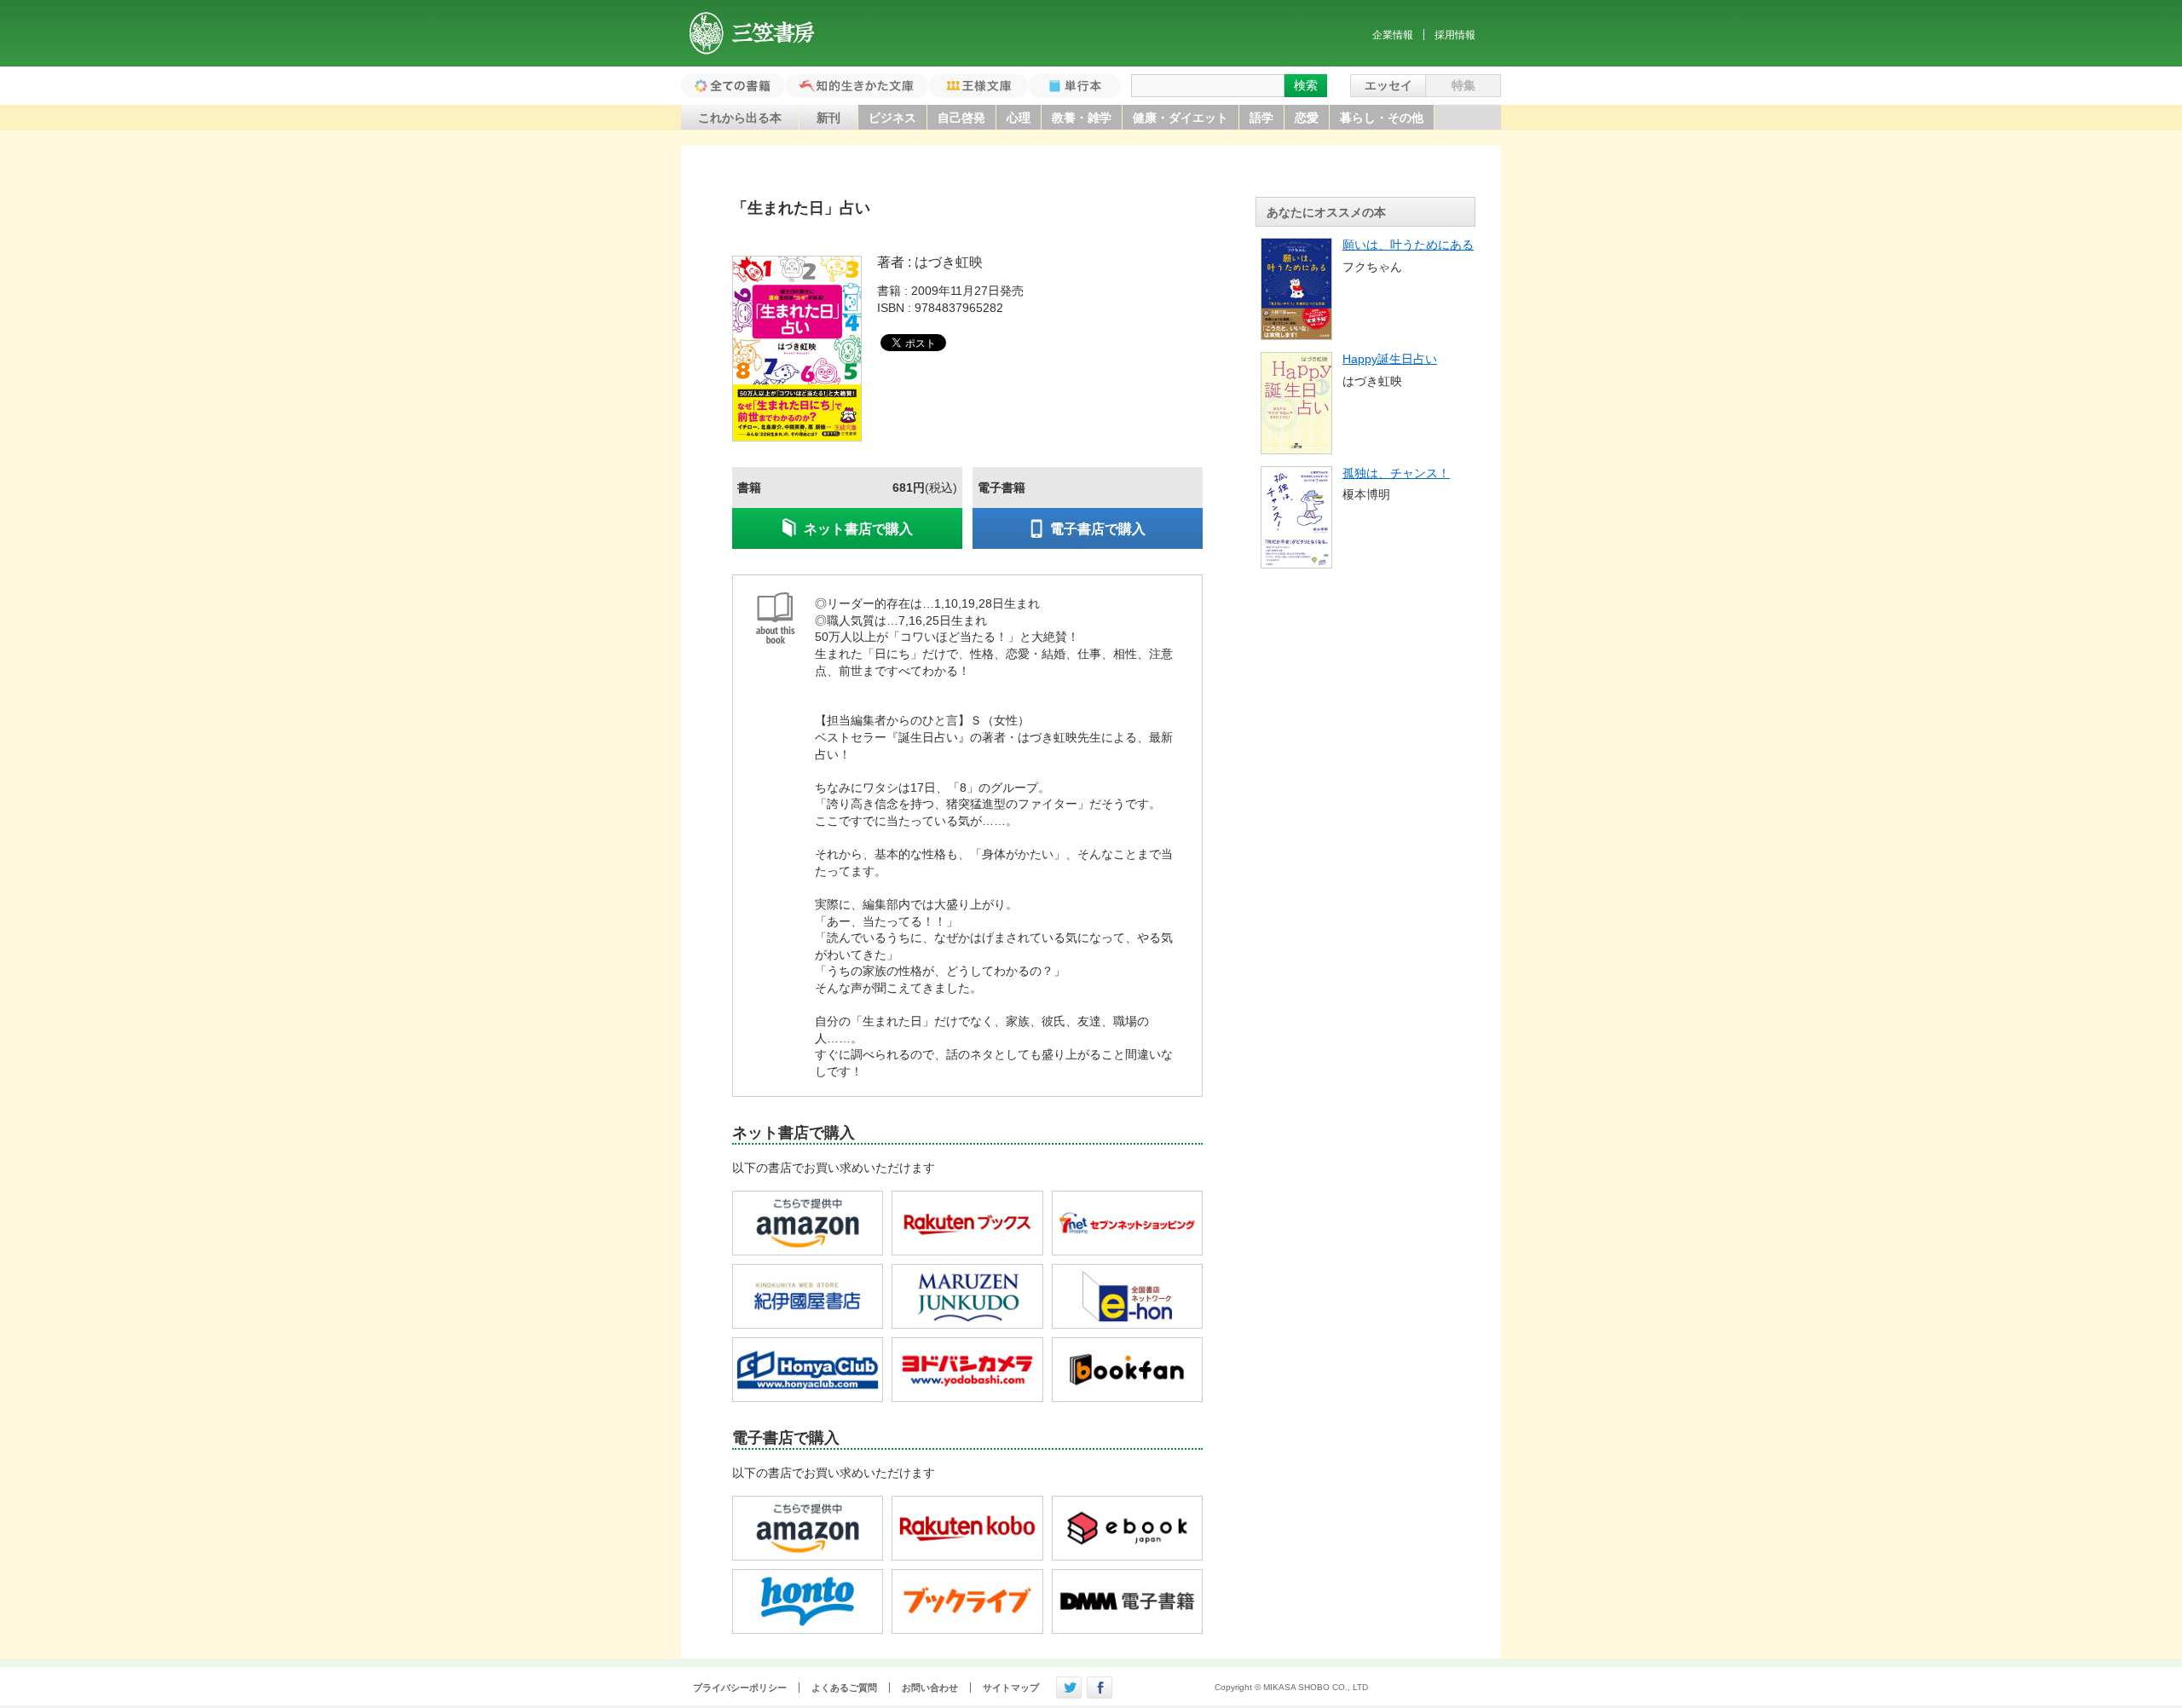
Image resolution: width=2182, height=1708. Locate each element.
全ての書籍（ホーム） (733, 86)
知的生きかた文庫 (857, 86)
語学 (1261, 118)
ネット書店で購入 (858, 529)
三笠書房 (753, 33)
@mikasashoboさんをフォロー (1069, 1688)
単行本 (1075, 86)
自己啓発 (961, 118)
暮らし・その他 (1382, 118)
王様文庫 (978, 86)
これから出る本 (740, 118)
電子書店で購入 (1098, 529)
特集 (1463, 85)
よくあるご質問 (844, 1688)
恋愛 (1307, 118)
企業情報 (1393, 35)
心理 (1019, 118)
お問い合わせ (930, 1688)
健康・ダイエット (1180, 118)
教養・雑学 (1082, 118)
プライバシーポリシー (740, 1688)
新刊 (828, 118)
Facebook (1100, 1688)
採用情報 (1455, 35)
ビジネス (892, 118)
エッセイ (1388, 85)
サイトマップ (1011, 1688)
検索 (1306, 85)
